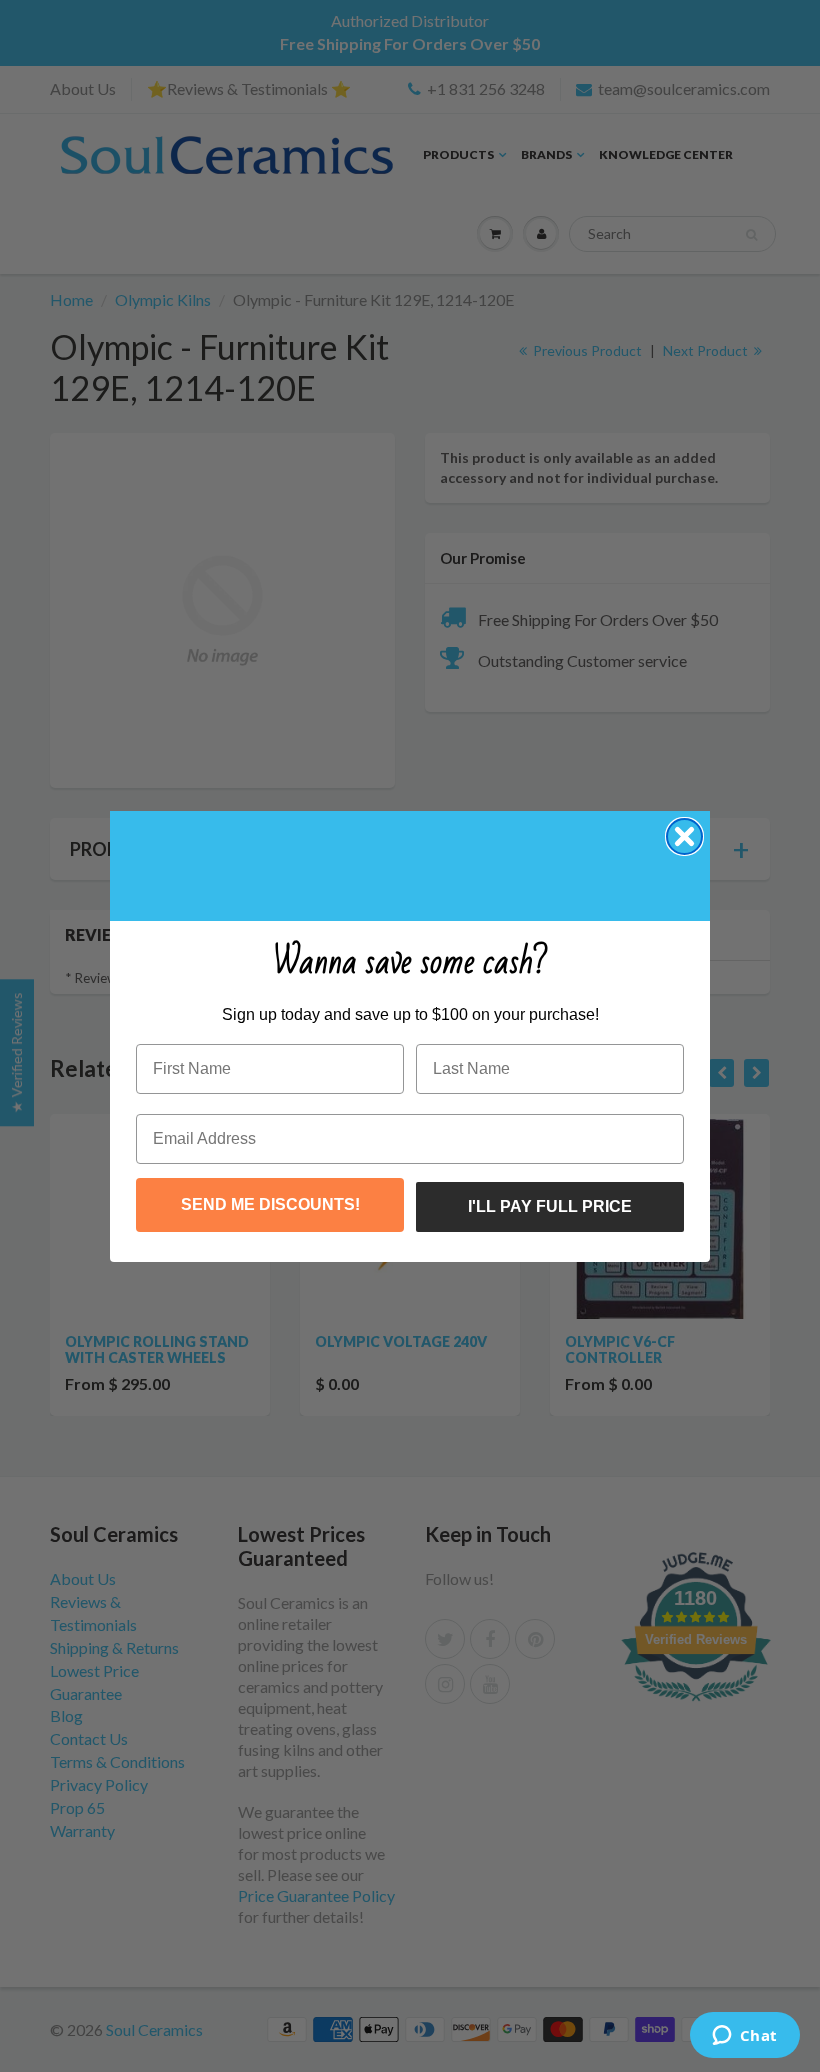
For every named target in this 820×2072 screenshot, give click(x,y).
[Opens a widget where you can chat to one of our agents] (744, 2037)
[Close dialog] (684, 836)
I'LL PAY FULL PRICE (550, 1206)
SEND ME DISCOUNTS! (270, 1204)
